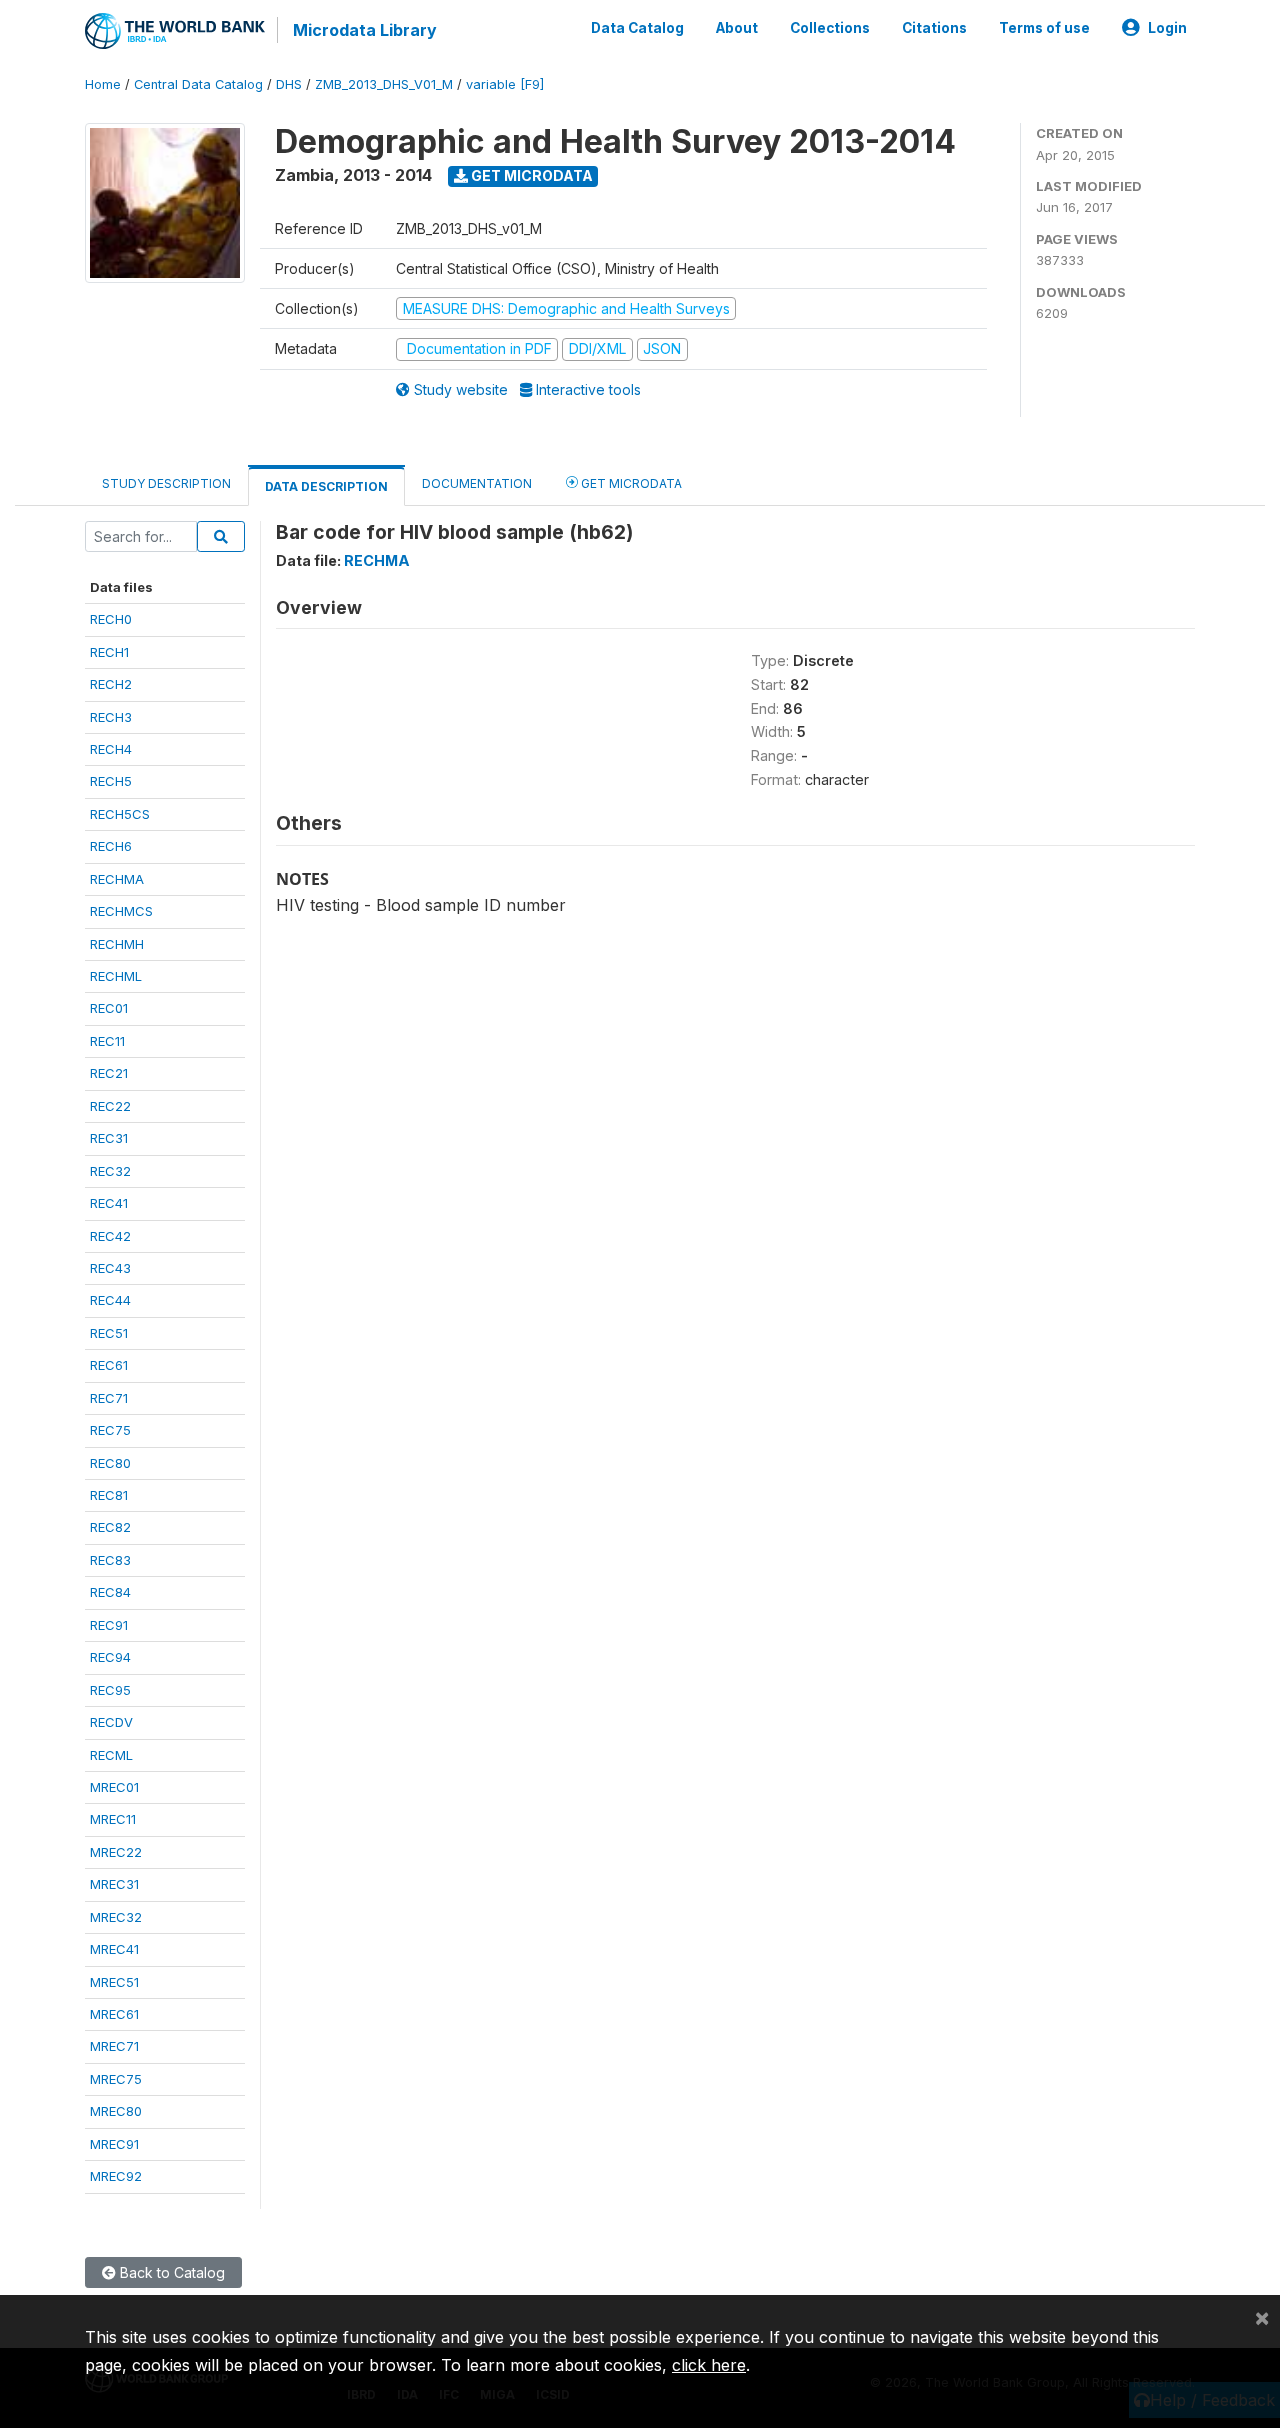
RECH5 (111, 781)
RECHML (116, 976)
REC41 (109, 1203)
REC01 (109, 1008)
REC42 (110, 1236)
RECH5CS (120, 814)
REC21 (109, 1073)
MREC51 (114, 1982)
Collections (830, 28)
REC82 (110, 1527)
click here (709, 2365)
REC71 (109, 1398)
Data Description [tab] (326, 486)
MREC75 (116, 2079)
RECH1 (109, 652)
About (737, 28)
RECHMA (117, 879)
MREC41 (114, 1949)
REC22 (110, 1106)
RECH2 (111, 684)
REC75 (110, 1430)
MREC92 (116, 2176)
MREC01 (114, 1787)
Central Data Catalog (198, 84)
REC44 (110, 1300)
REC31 (109, 1138)
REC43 (110, 1268)
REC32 (110, 1171)
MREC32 (116, 1917)
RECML (111, 1755)
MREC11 (113, 1819)
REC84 (110, 1592)
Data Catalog (637, 28)
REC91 (109, 1625)
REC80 (110, 1463)
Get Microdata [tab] (630, 483)
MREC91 (114, 2144)
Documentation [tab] (477, 483)
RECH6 (111, 846)
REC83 (110, 1560)
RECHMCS (121, 911)
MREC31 (114, 1884)
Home (103, 84)
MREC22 (116, 1852)
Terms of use (1044, 28)
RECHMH (117, 944)
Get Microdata (530, 175)
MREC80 (116, 2111)
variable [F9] (505, 84)
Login (1167, 28)
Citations (934, 28)
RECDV (111, 1722)
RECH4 (111, 749)
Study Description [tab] (166, 483)
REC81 (109, 1495)
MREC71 (114, 2046)
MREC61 (114, 2014)
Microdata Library (365, 30)
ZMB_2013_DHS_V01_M (384, 84)
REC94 (110, 1657)
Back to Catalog (170, 2272)
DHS (289, 84)
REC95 (110, 1690)
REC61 (109, 1365)
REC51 (109, 1333)
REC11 (107, 1041)
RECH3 (111, 717)
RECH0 (111, 619)
